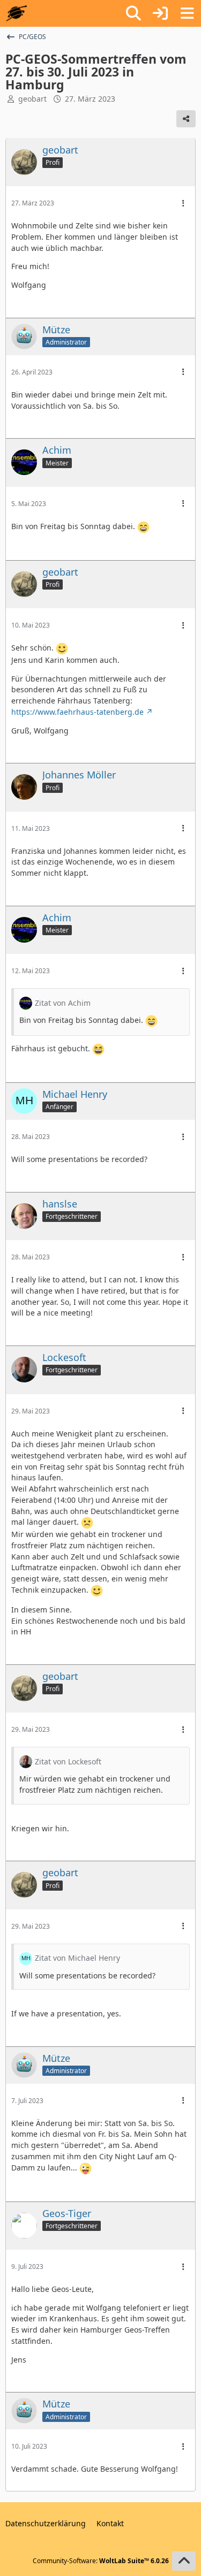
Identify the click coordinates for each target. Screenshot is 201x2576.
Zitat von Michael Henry (77, 1958)
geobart (32, 99)
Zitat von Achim (63, 1003)
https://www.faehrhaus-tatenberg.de (77, 712)
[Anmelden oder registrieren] (160, 13)
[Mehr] (183, 204)
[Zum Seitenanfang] (184, 2561)
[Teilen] (186, 119)
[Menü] (187, 13)
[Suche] (133, 13)
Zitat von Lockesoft (68, 1761)
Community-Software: (101, 2561)
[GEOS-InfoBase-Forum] (16, 13)
